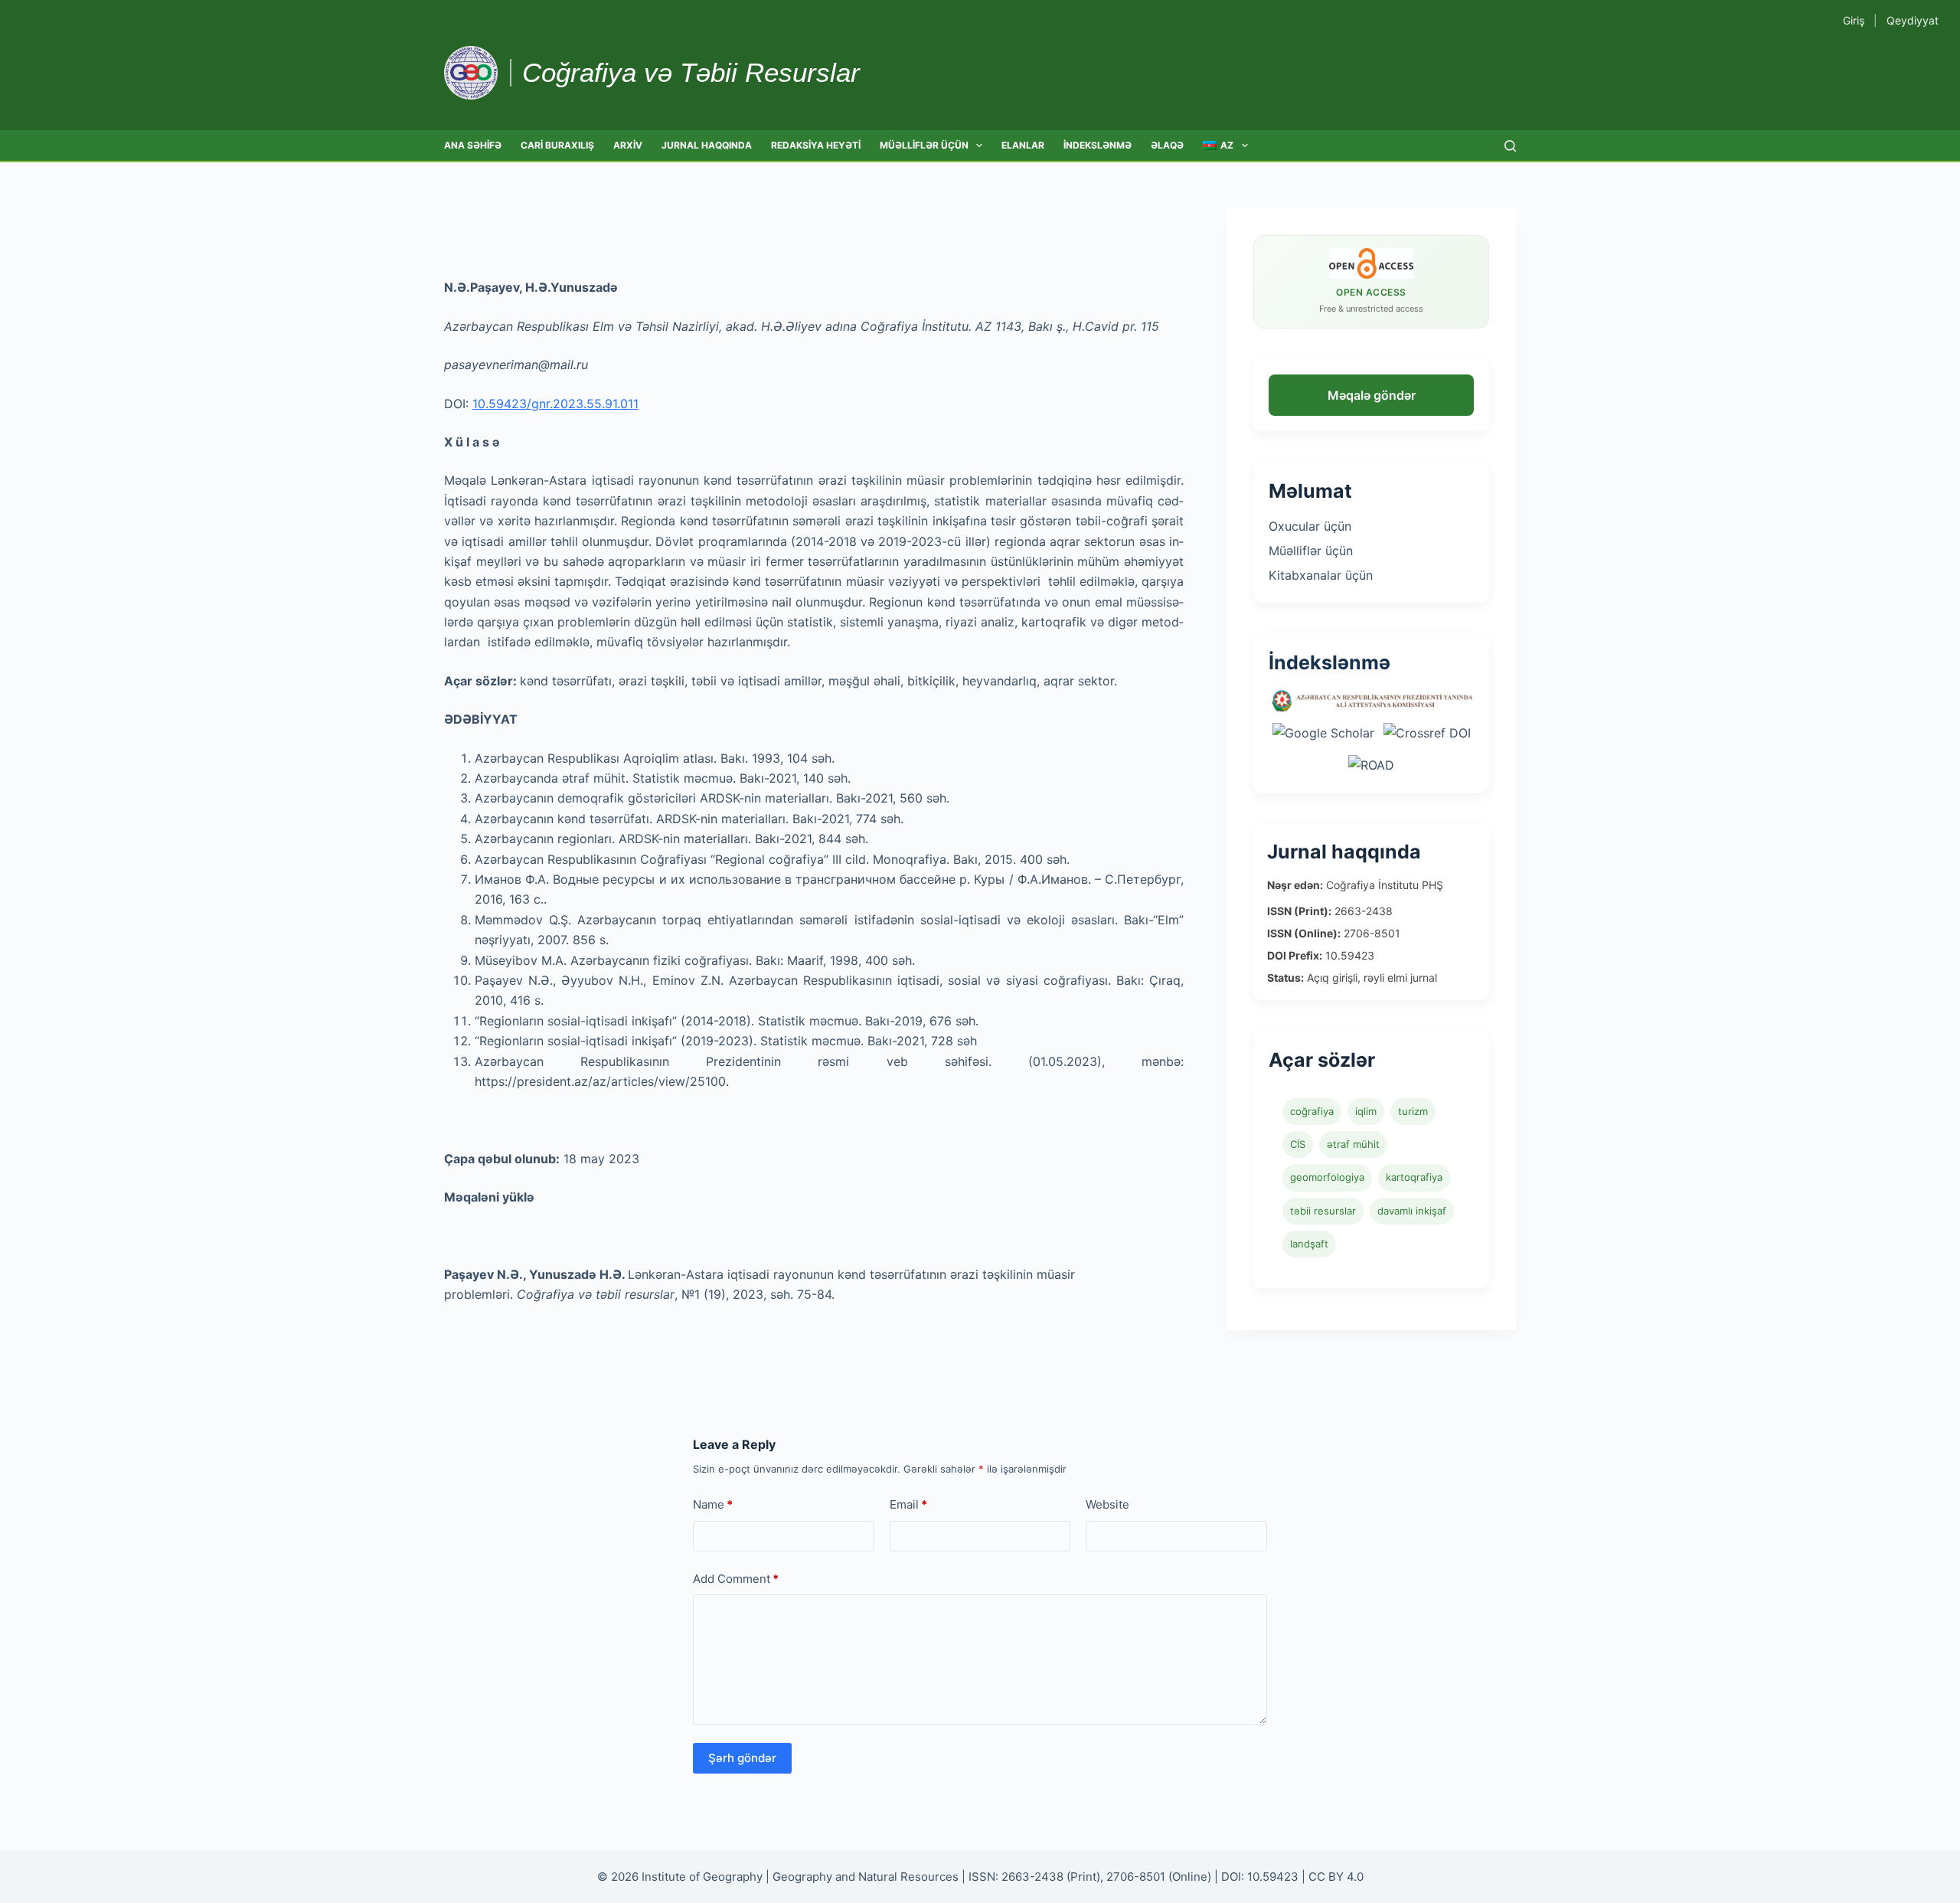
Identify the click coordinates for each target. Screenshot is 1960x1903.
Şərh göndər (742, 1758)
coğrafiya (1312, 1111)
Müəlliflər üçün (924, 145)
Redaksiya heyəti (816, 145)
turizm (1413, 1111)
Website (1107, 1504)
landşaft (1309, 1244)
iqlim (1366, 1111)
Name (713, 1504)
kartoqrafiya (1414, 1177)
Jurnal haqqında (707, 145)
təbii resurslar (1323, 1211)
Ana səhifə (473, 145)
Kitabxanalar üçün (1321, 575)
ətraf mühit (1353, 1144)
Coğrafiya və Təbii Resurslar (691, 72)
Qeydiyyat (1913, 20)
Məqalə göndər (1372, 395)
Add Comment (736, 1579)
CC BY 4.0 (1336, 1877)
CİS (1298, 1144)
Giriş (1854, 20)
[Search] (1510, 146)
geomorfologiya (1327, 1177)
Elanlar (1023, 145)
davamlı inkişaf (1412, 1211)
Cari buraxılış (557, 145)
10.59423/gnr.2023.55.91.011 (555, 404)
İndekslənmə (1098, 145)
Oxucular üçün (1310, 526)
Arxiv (628, 145)
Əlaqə (1167, 145)
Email (908, 1504)
